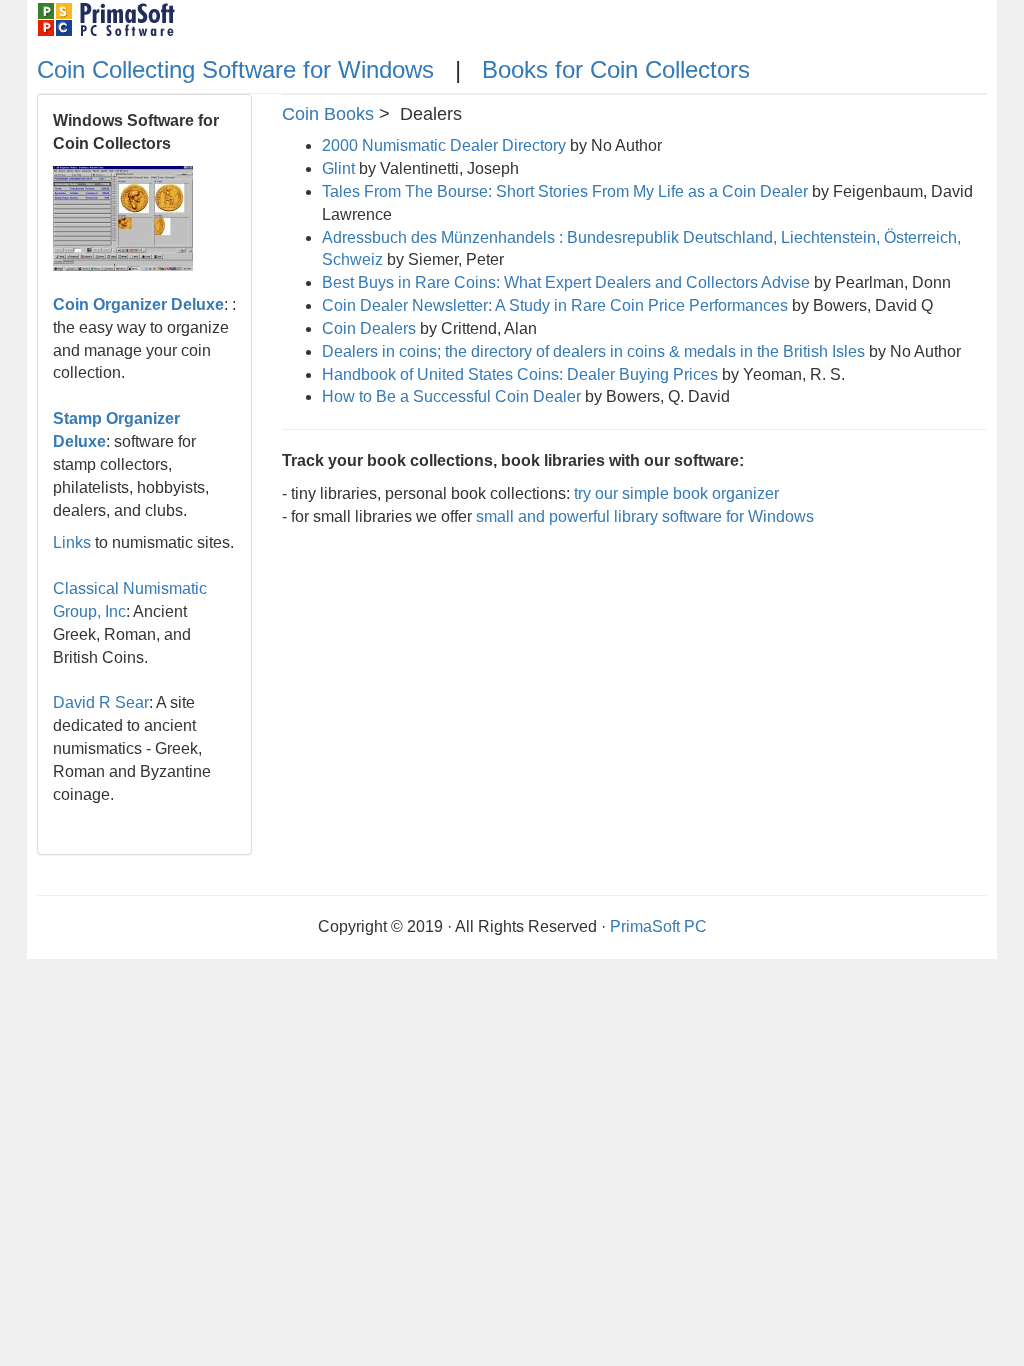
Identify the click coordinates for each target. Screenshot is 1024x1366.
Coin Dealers (369, 328)
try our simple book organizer (676, 493)
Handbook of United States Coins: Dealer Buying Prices (520, 374)
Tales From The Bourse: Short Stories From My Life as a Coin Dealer (565, 191)
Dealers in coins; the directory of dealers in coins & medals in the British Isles (593, 351)
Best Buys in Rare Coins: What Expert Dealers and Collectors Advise (566, 282)
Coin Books (328, 114)
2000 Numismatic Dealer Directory (444, 145)
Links (72, 542)
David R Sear (101, 702)
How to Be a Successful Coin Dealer (451, 396)
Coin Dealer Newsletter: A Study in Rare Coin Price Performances (555, 305)
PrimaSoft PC (658, 926)
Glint (338, 168)
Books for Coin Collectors (616, 69)
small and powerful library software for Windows (645, 516)
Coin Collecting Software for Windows (239, 69)
